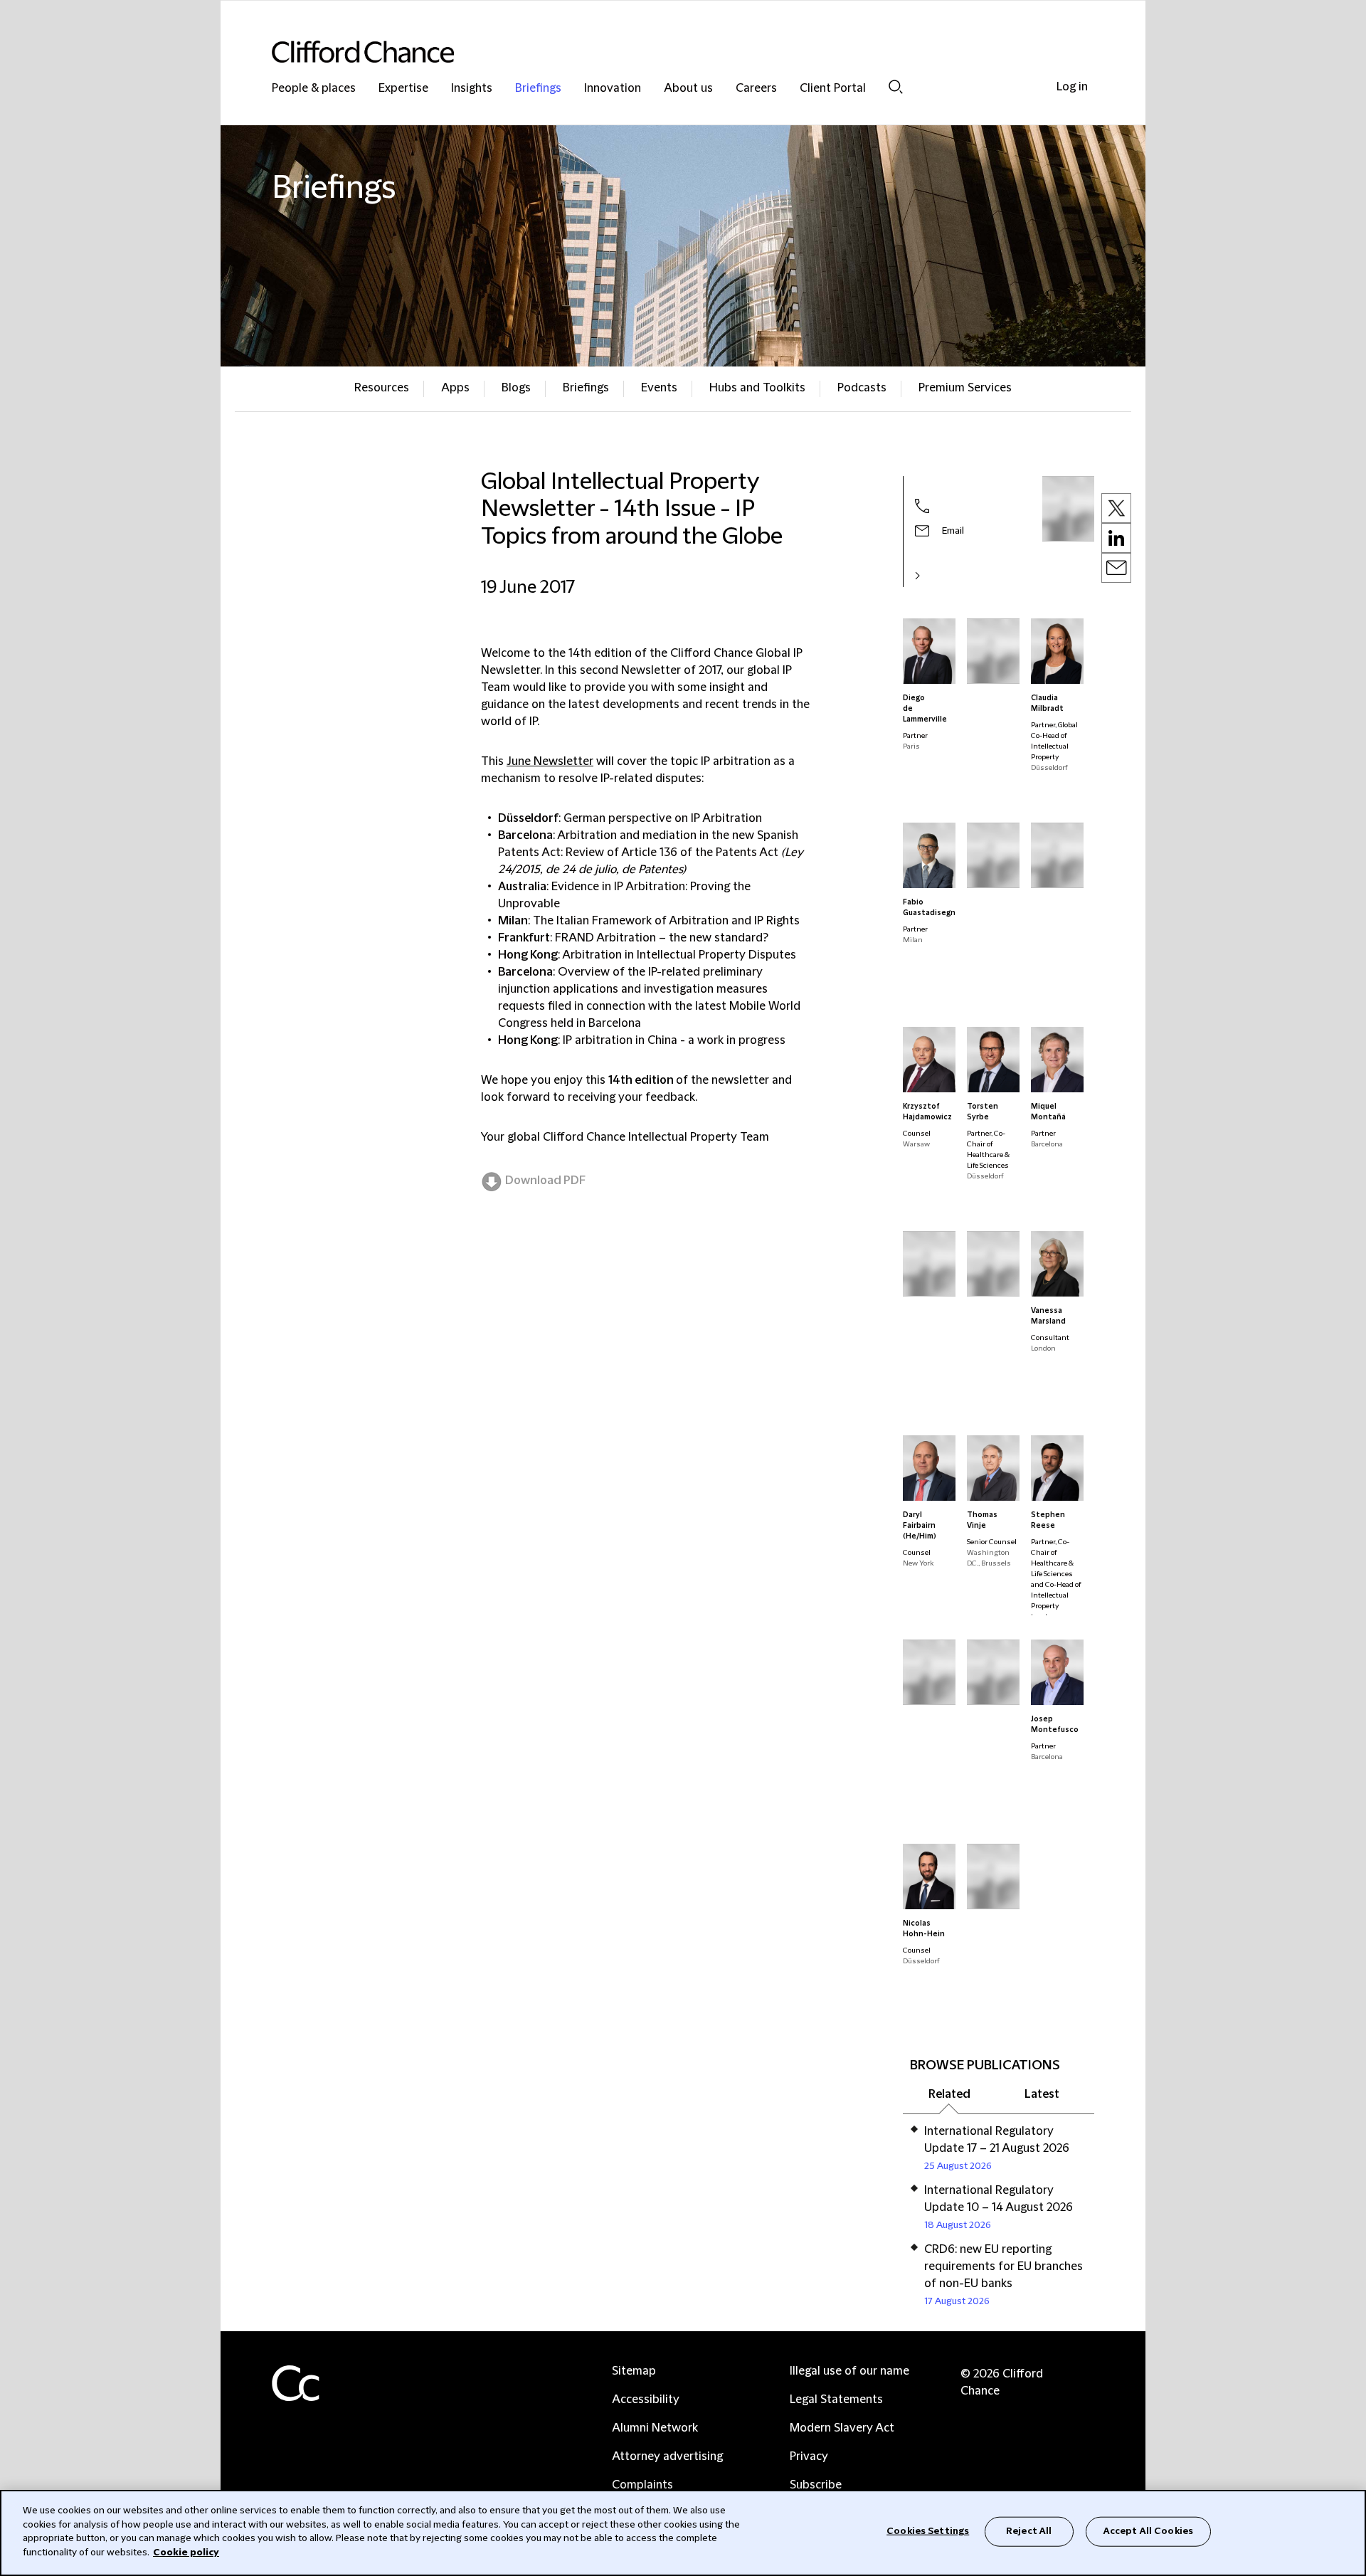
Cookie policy (186, 2552)
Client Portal (833, 89)
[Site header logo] (655, 52)
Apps (455, 388)
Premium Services (965, 388)
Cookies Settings (928, 2531)
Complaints (642, 2485)
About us (688, 89)
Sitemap (634, 2371)
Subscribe (816, 2485)
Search (896, 86)
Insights (472, 89)
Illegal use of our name (849, 2371)
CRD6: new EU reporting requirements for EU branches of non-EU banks (1004, 2266)
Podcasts (862, 388)
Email (953, 531)
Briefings (538, 89)
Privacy (809, 2456)
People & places (314, 89)
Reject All (1029, 2531)
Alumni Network (655, 2428)
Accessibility (646, 2400)
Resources (382, 388)
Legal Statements (836, 2400)
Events (659, 388)
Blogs (516, 388)
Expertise (403, 89)
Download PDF (545, 1181)
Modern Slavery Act (842, 2428)
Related (949, 2094)
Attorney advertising (667, 2456)
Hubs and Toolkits (757, 388)
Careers (756, 89)
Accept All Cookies (1148, 2531)
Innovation (613, 89)
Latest (1042, 2094)
